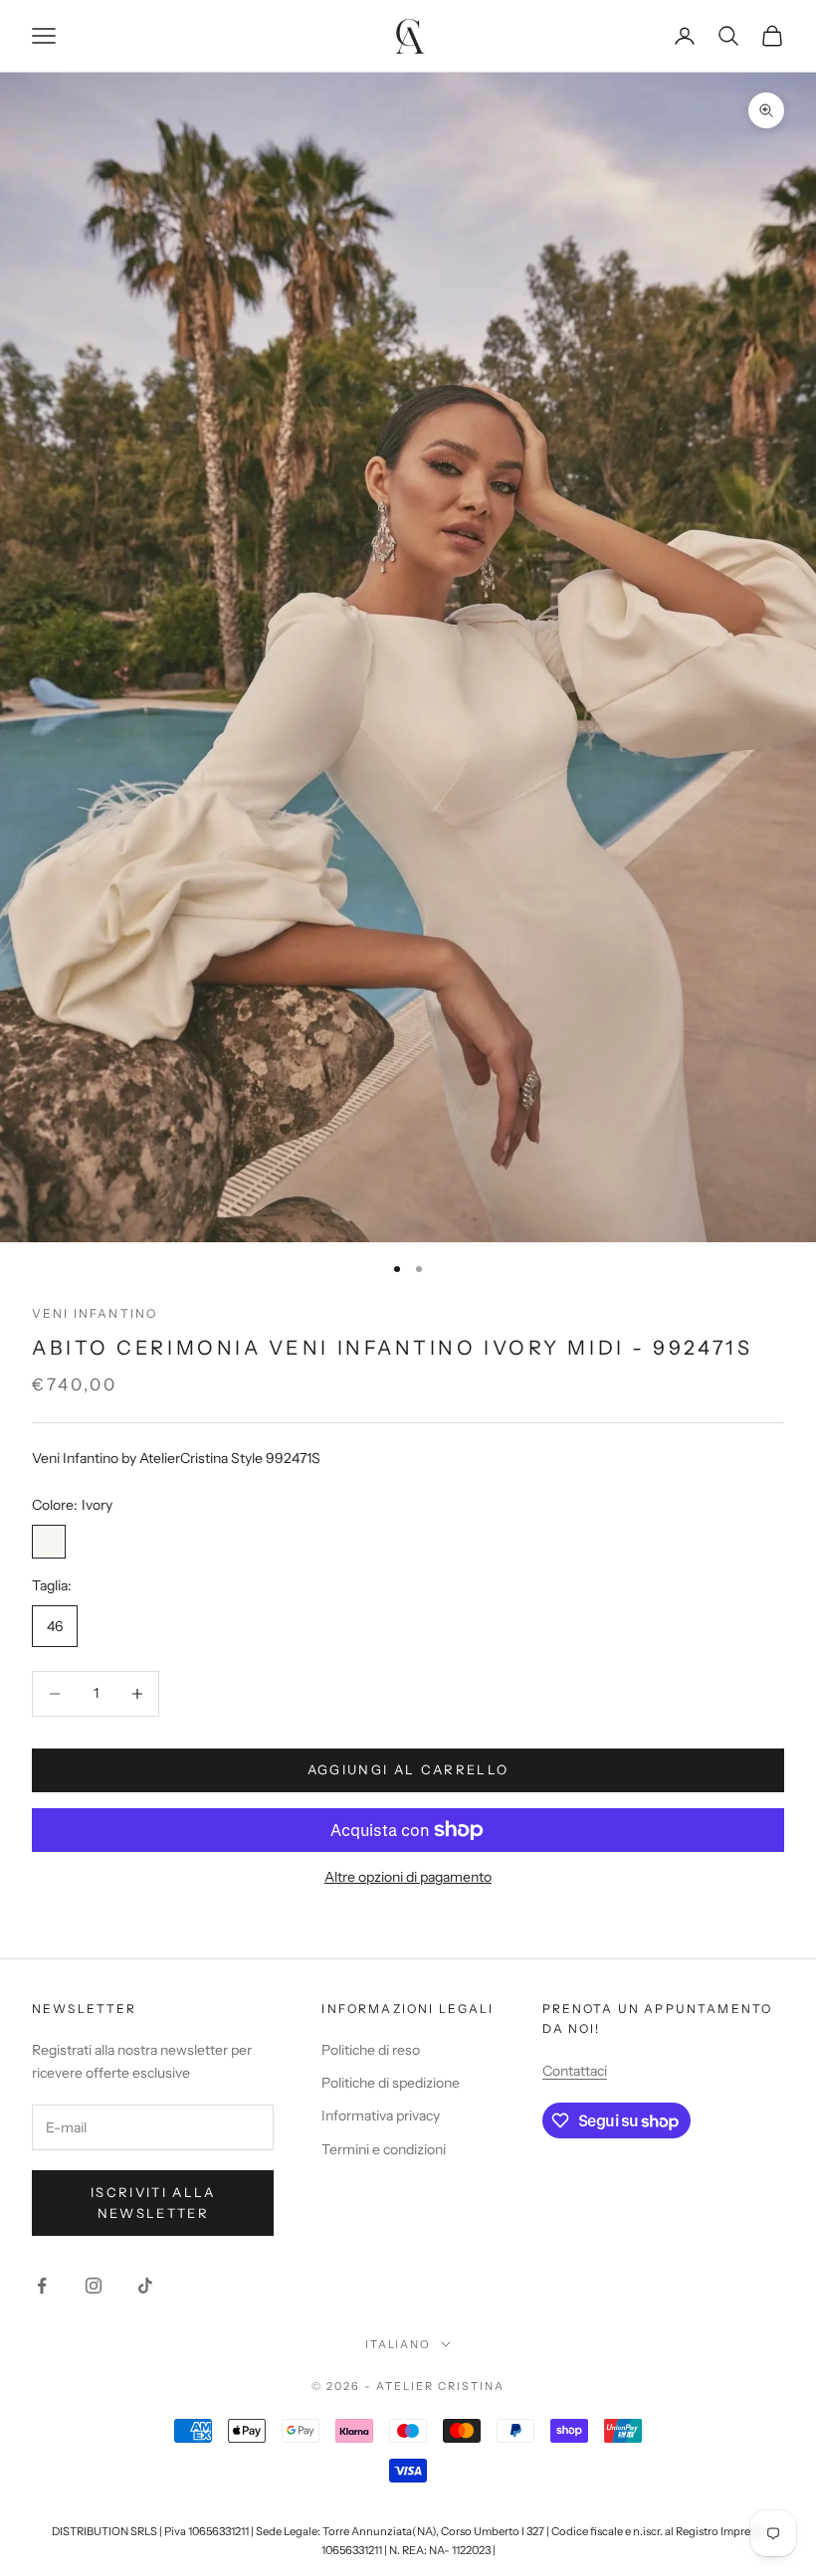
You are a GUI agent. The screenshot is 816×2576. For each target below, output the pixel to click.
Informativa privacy (381, 2116)
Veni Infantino (95, 1313)
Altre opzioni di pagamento (408, 1877)
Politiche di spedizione (391, 2083)
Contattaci (575, 2071)
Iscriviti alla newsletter (153, 2203)
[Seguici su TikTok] (145, 2286)
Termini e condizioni (384, 2149)
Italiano (399, 2344)
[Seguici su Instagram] (94, 2286)
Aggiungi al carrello (408, 1769)
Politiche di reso (371, 2050)
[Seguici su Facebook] (42, 2286)
